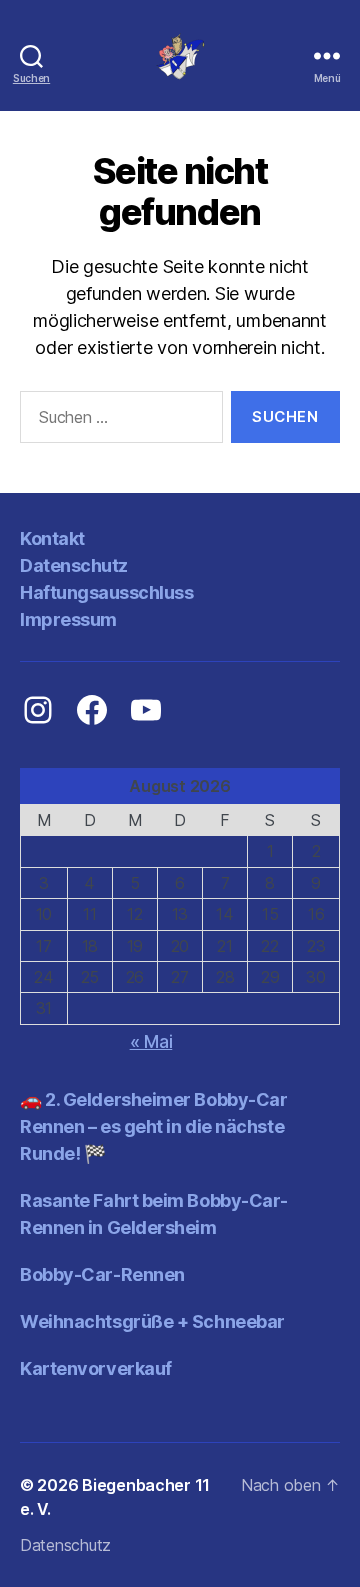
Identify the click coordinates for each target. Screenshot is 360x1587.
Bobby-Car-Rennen (102, 1274)
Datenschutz (74, 565)
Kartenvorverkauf (96, 1368)
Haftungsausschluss (106, 592)
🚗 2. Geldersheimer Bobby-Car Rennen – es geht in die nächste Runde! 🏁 (153, 1126)
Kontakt (52, 538)
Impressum (68, 619)
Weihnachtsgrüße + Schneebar (152, 1321)
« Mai (151, 1041)
